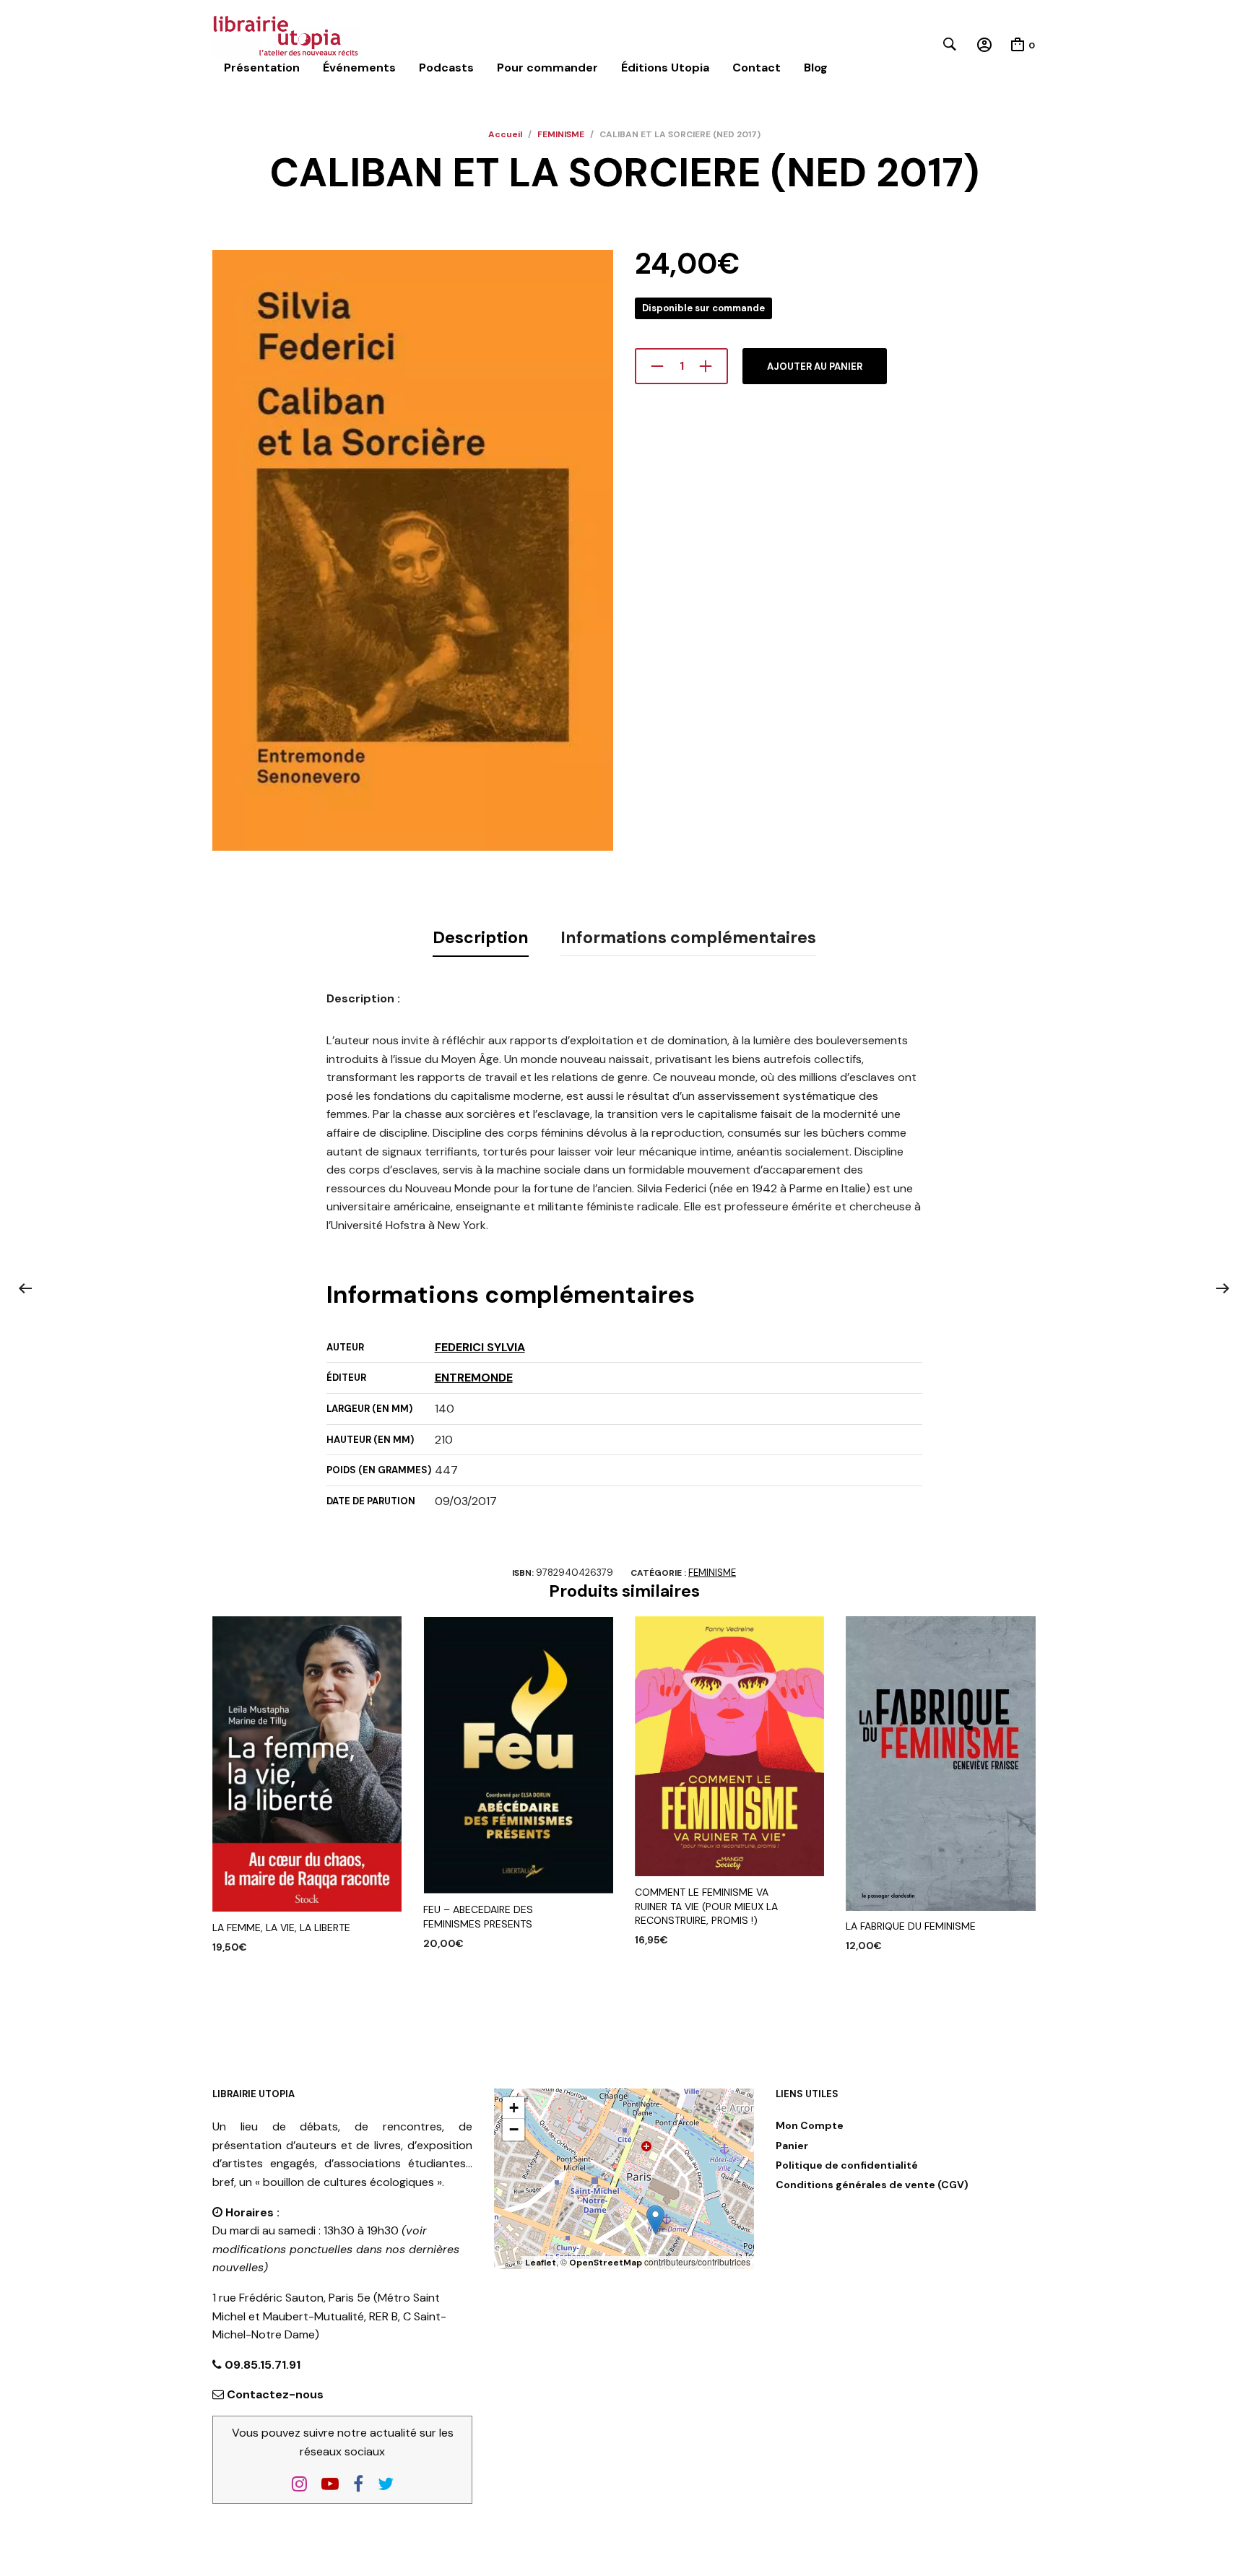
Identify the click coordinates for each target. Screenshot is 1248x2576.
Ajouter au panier (815, 367)
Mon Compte (810, 2125)
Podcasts (446, 68)
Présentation (262, 68)
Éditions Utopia (665, 68)
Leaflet (541, 2263)
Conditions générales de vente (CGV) (872, 2185)
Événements (359, 68)
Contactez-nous (275, 2394)
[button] (655, 2220)
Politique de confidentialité (847, 2165)
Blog (816, 68)
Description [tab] (481, 937)
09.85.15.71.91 (261, 2365)
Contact (757, 68)
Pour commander (547, 68)
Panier (792, 2146)
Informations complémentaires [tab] (688, 937)
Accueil (505, 134)
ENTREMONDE (474, 1378)
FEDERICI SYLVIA (480, 1347)
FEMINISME (561, 134)
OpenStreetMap (606, 2263)
